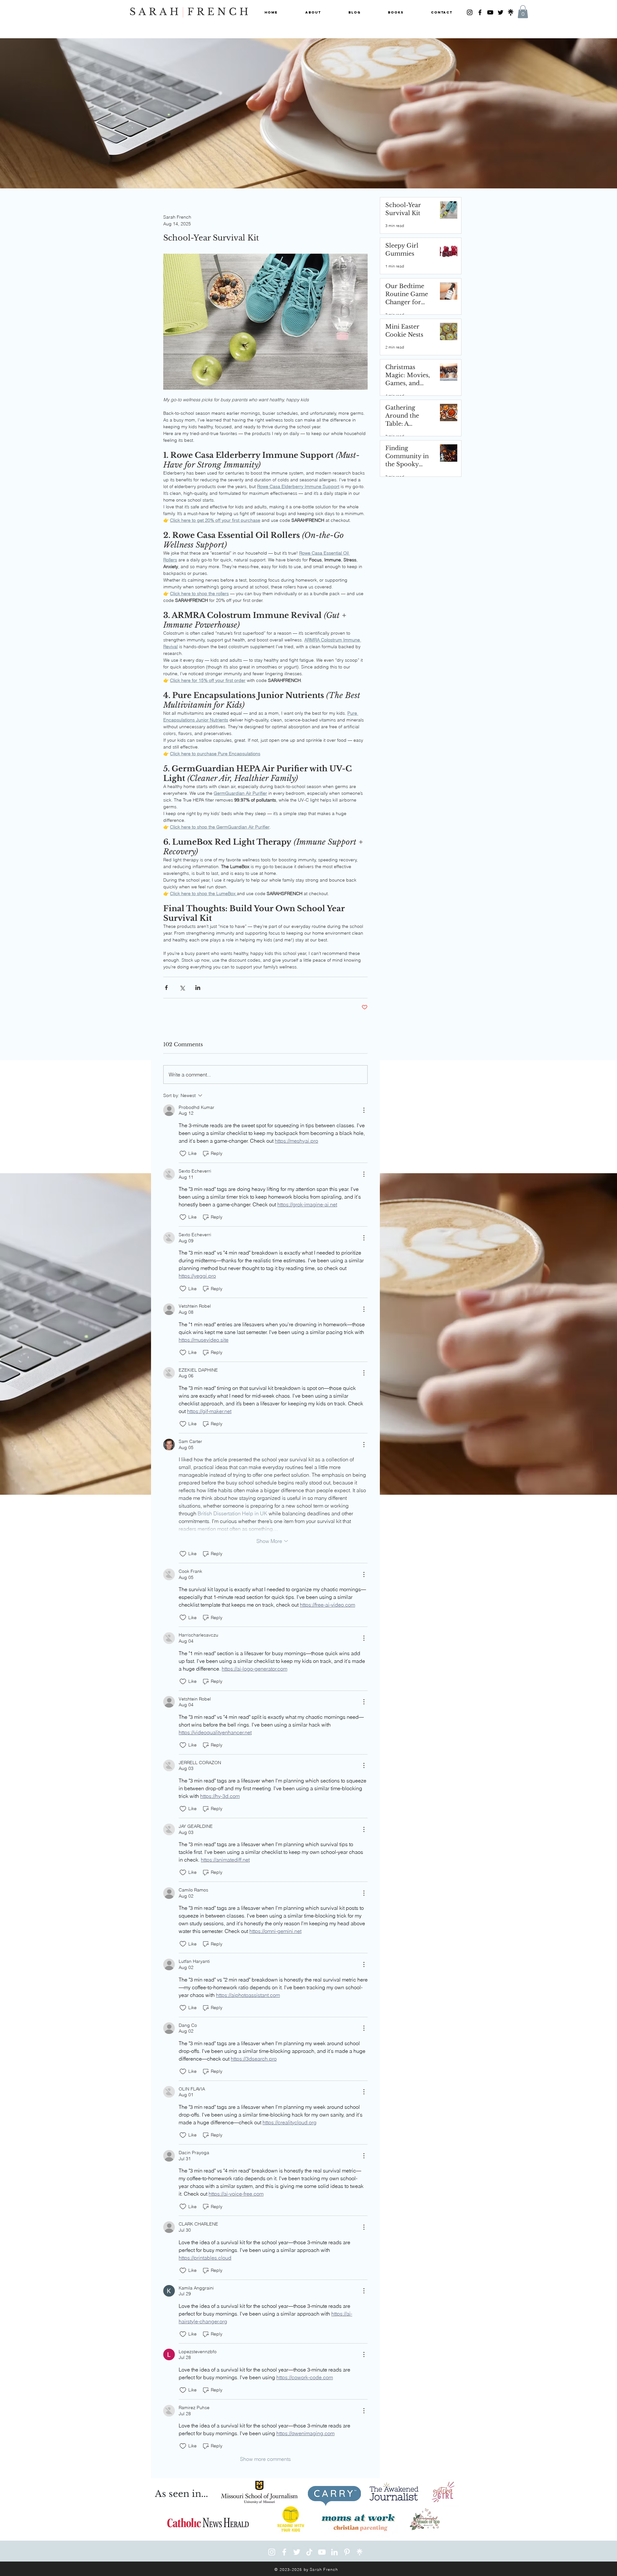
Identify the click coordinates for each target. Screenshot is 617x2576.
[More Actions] (364, 1110)
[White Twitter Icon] (297, 2552)
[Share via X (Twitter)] (182, 988)
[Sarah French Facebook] (284, 2552)
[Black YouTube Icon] (490, 12)
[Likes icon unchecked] (183, 1154)
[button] (523, 12)
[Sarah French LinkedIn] (334, 2552)
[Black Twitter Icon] (501, 12)
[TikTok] (309, 2552)
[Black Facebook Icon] (480, 12)
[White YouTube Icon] (322, 2552)
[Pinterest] (347, 2552)
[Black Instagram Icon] (470, 12)
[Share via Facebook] (166, 988)
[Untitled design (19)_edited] (511, 12)
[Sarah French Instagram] (272, 2552)
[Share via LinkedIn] (198, 988)
